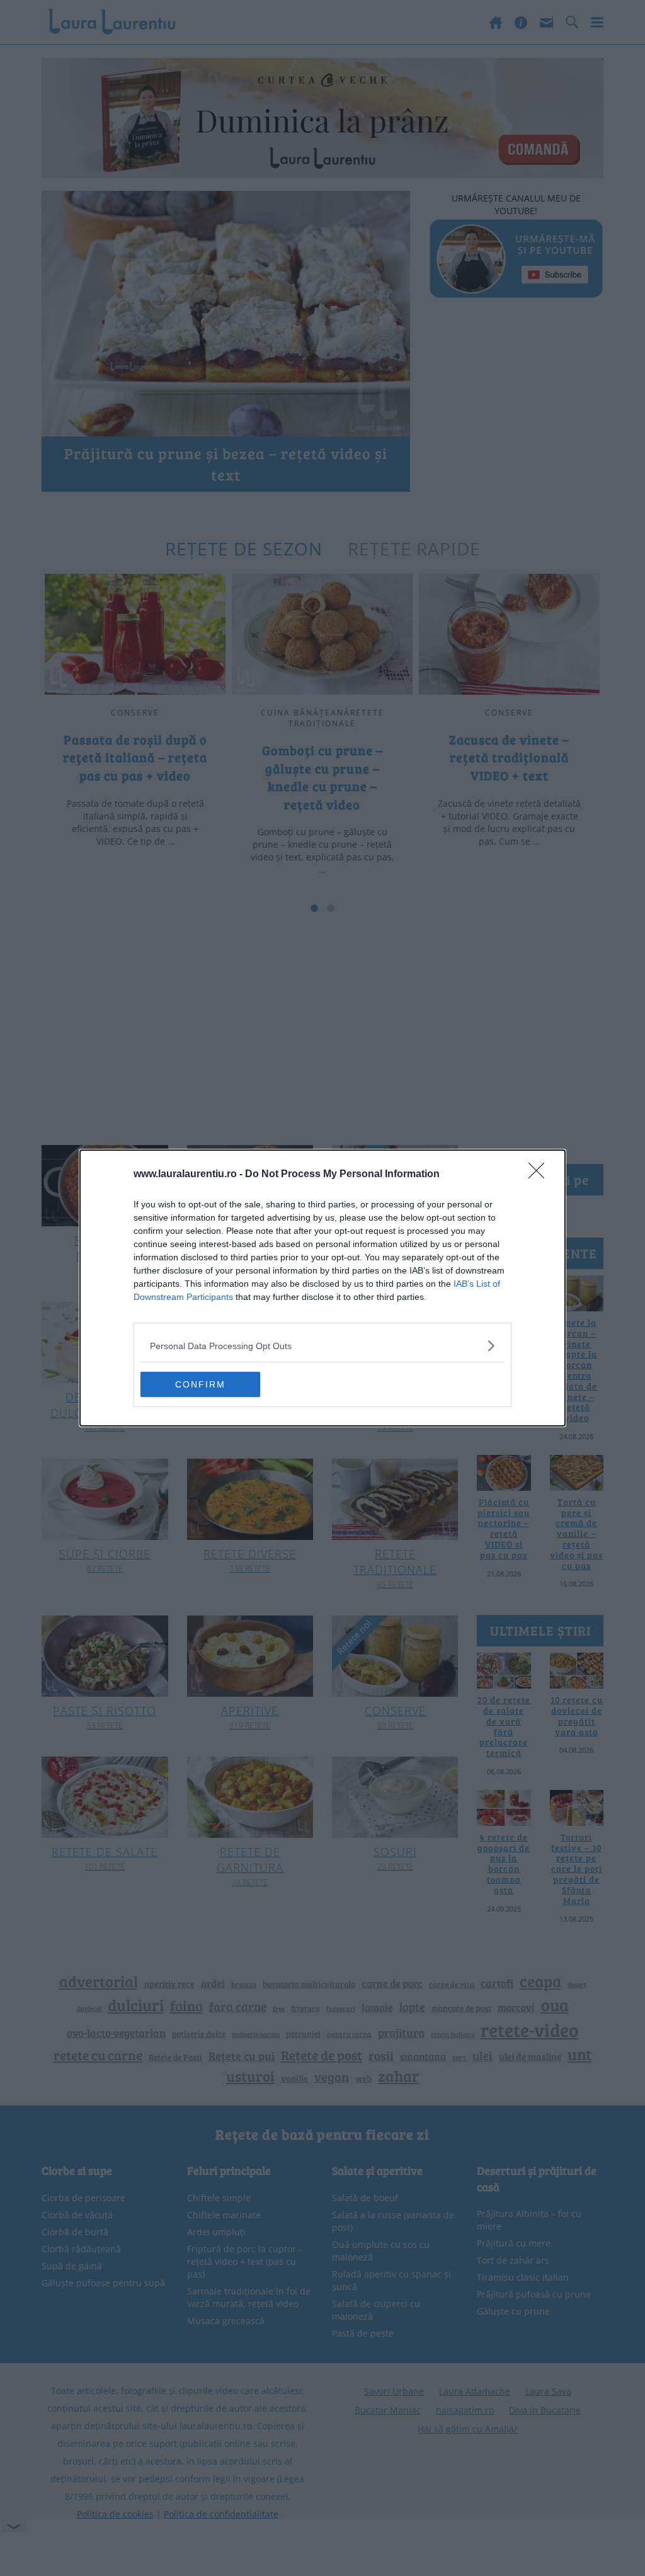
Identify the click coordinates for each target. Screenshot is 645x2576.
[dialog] (322, 1288)
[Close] (540, 1175)
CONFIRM (200, 1384)
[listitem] (322, 1346)
